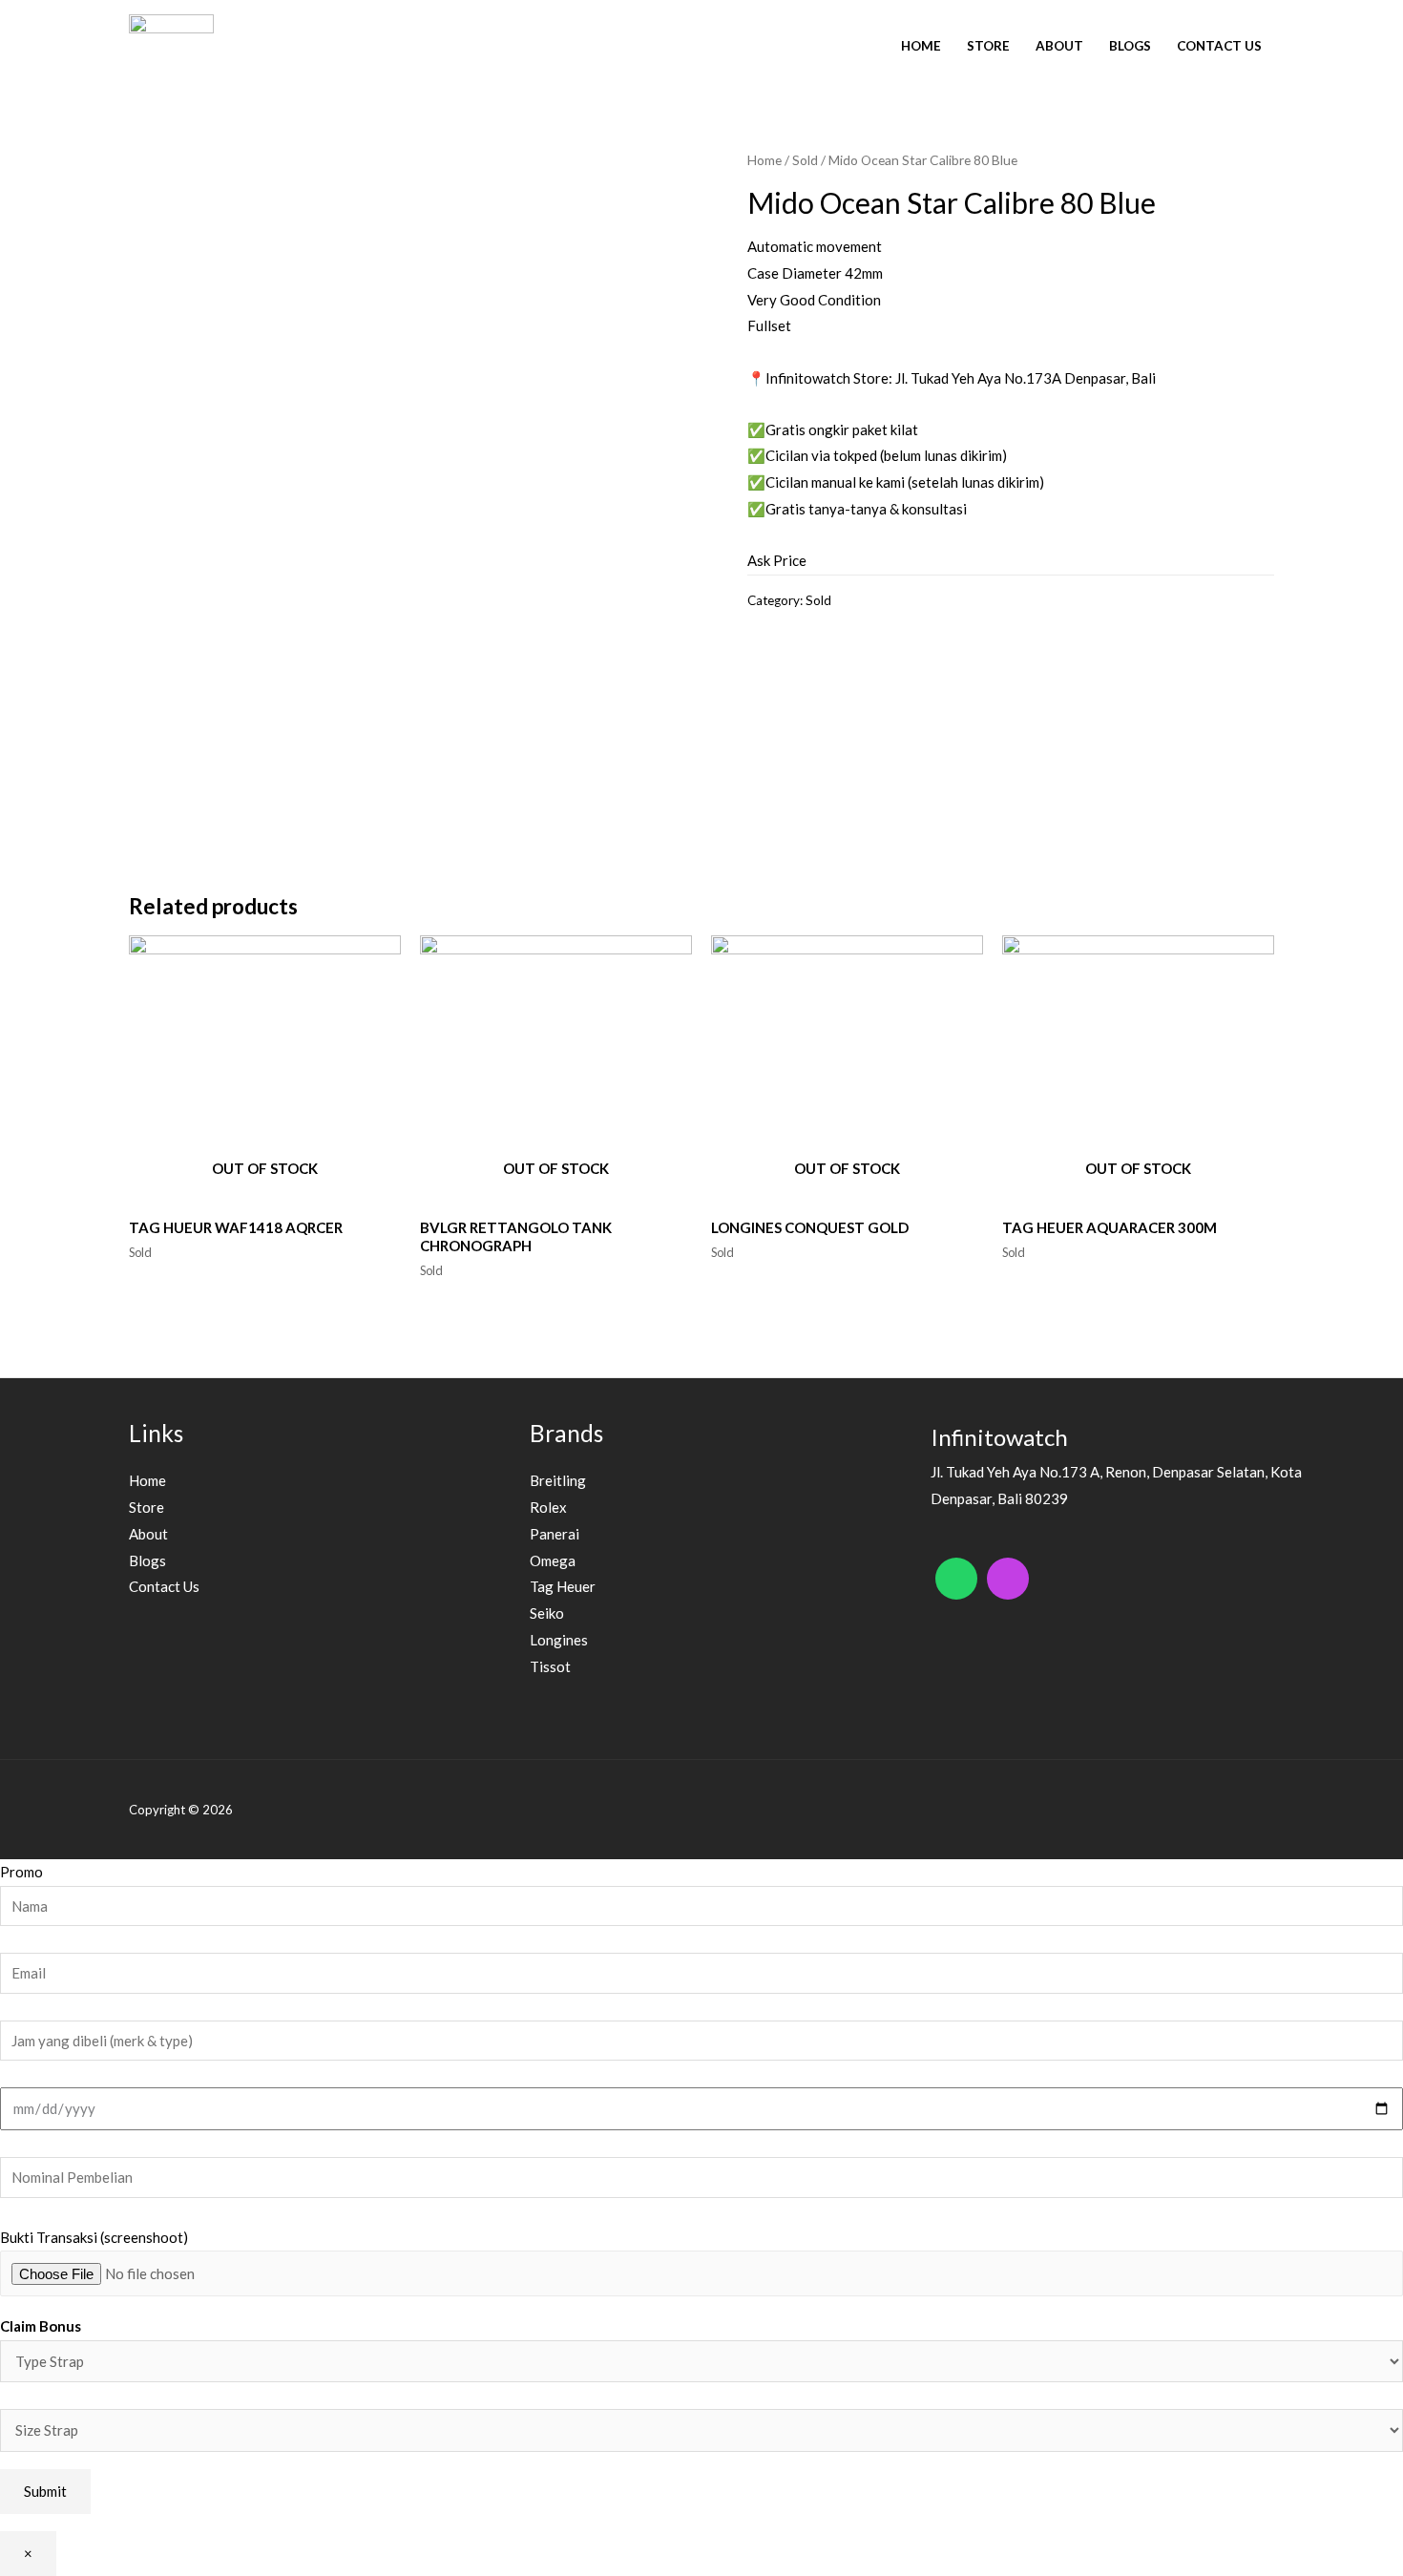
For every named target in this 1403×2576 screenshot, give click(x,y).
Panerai (555, 1534)
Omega (553, 1560)
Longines (559, 1640)
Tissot (550, 1666)
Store (988, 46)
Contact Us (1219, 46)
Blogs (1130, 46)
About (1059, 46)
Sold (805, 160)
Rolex (548, 1507)
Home (921, 46)
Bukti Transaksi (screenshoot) (94, 2237)
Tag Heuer (563, 1586)
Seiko (547, 1613)
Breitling (558, 1480)
